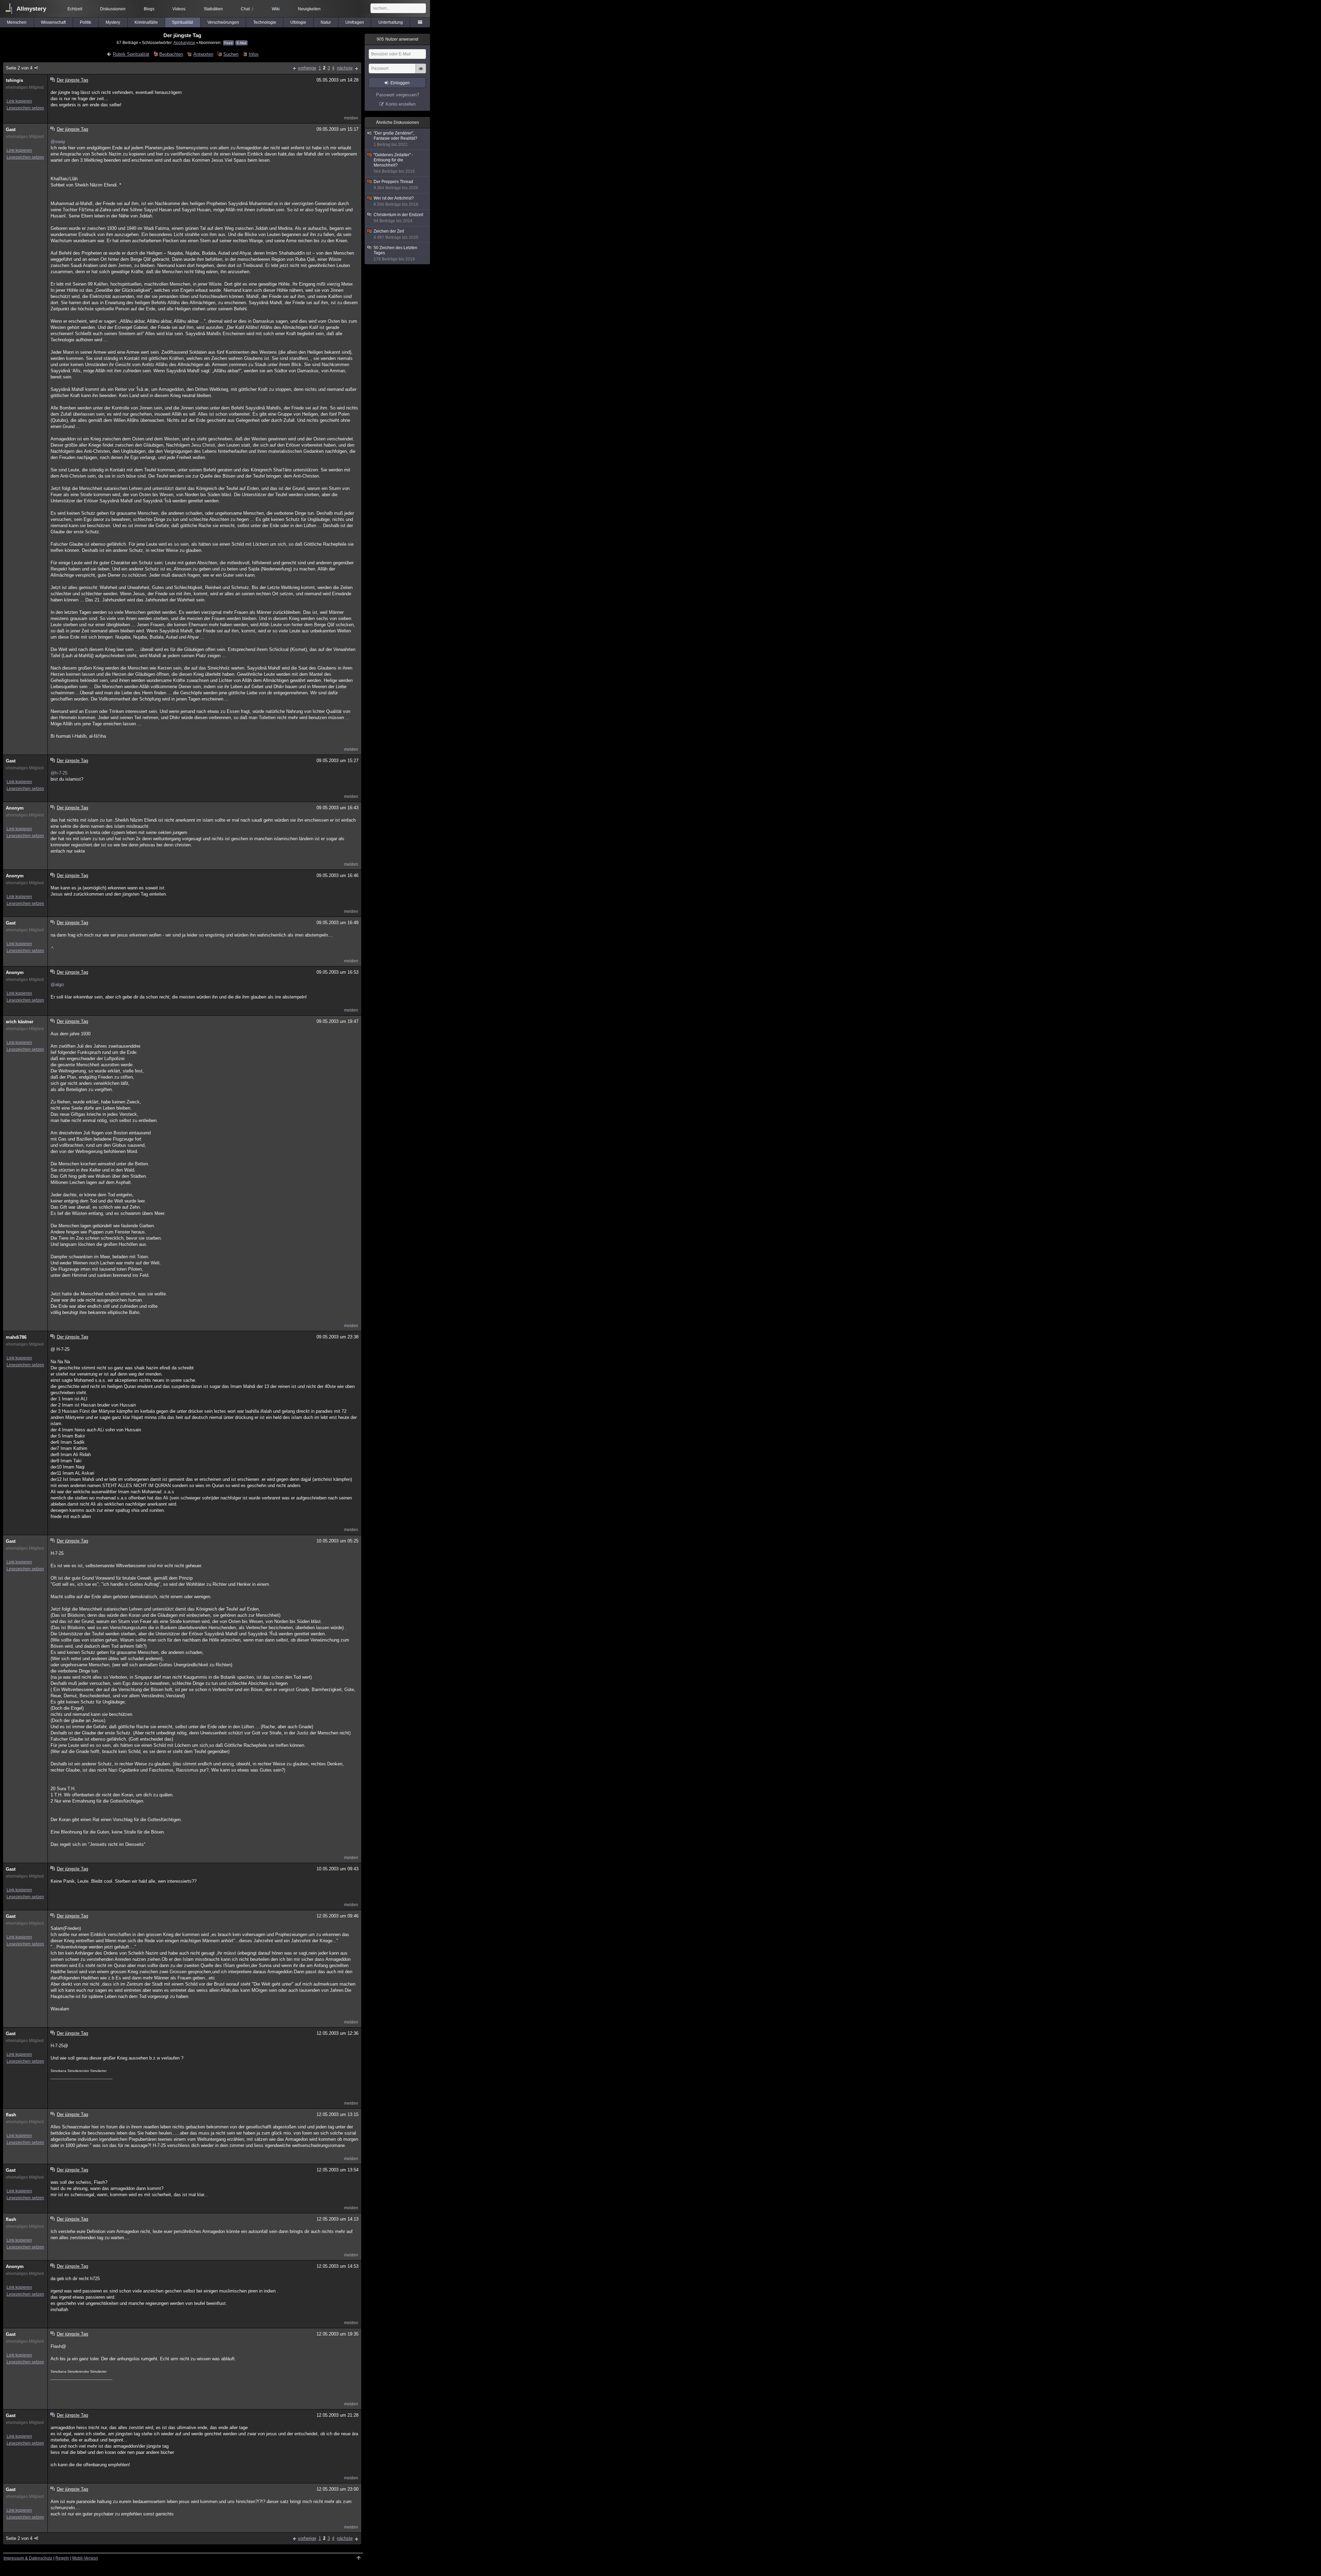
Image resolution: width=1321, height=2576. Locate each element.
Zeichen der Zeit (396, 234)
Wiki (276, 9)
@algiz (57, 985)
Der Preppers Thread (396, 185)
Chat (247, 9)
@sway (58, 142)
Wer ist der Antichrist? (396, 201)
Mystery (113, 22)
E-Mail (241, 43)
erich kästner (20, 1022)
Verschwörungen (223, 22)
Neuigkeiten (309, 9)
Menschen (17, 22)
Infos (254, 54)
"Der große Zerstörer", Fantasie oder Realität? (395, 139)
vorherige (307, 68)
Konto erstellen (401, 104)
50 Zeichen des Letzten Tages (395, 253)
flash (11, 2115)
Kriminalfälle (146, 22)
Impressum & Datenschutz (28, 2558)
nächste (345, 68)
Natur (326, 22)
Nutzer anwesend (398, 39)
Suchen (231, 54)
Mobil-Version (85, 2558)
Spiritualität (182, 22)
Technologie (265, 22)
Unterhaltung (391, 22)
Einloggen (400, 83)
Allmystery (31, 9)
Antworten (203, 54)
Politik (85, 22)
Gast (11, 130)
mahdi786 (16, 1337)
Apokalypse (184, 42)
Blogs (149, 9)
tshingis (14, 80)
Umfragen (355, 22)
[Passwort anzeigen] (421, 72)
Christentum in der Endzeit (398, 218)
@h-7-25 (59, 773)
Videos (179, 9)
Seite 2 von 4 (19, 68)
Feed (228, 43)
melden (351, 118)
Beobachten (171, 54)
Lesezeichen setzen (25, 108)
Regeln (62, 2558)
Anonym (15, 808)
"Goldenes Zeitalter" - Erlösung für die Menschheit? (394, 163)
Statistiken (213, 9)
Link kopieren (19, 101)
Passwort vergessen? (398, 95)
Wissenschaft (53, 22)
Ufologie (298, 22)
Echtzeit (75, 9)
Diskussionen (113, 9)
